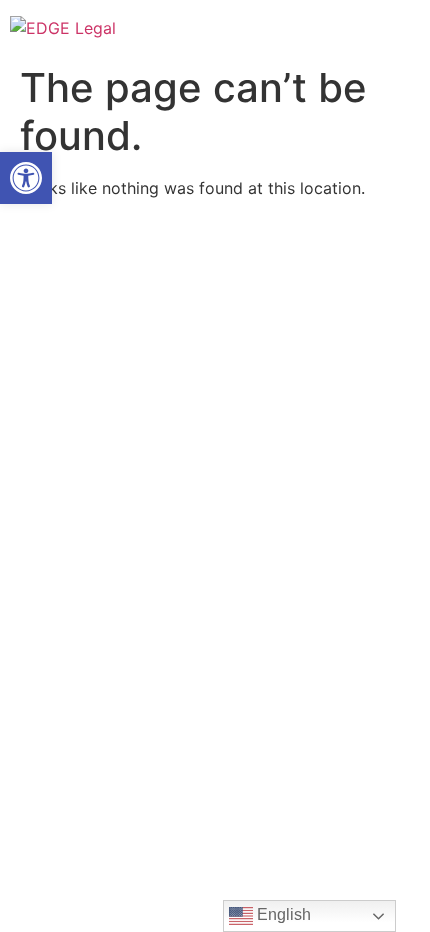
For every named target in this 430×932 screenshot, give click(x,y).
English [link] (282, 914)
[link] (26, 178)
